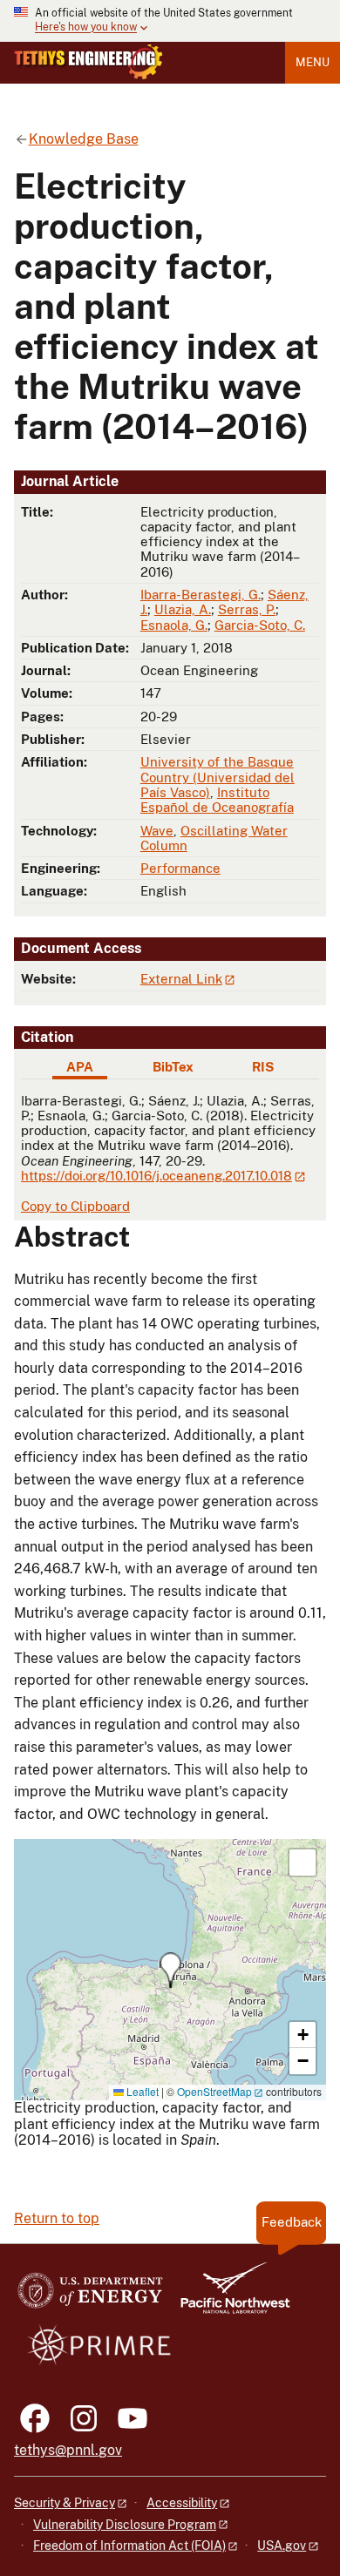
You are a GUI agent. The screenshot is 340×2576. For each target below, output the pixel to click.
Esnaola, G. (174, 625)
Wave (157, 831)
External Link (181, 979)
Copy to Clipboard (75, 1206)
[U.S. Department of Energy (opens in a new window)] (90, 2296)
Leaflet (141, 2091)
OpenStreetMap (214, 2091)
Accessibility (182, 2503)
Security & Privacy (65, 2503)
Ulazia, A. (183, 609)
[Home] (88, 62)
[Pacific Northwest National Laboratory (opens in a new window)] (228, 2296)
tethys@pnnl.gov (68, 2450)
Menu (313, 62)
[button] (170, 1970)
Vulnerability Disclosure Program (125, 2525)
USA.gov (282, 2546)
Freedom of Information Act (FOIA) (129, 2546)
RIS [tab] (263, 1067)
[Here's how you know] (170, 21)
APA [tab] (80, 1067)
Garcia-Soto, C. (260, 625)
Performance (180, 868)
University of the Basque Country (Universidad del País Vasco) (218, 777)
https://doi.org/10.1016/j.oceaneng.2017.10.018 (156, 1176)
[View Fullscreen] (303, 1863)
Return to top (57, 2218)
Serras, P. (247, 609)
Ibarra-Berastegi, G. (201, 595)
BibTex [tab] (173, 1067)
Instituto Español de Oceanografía (217, 800)
